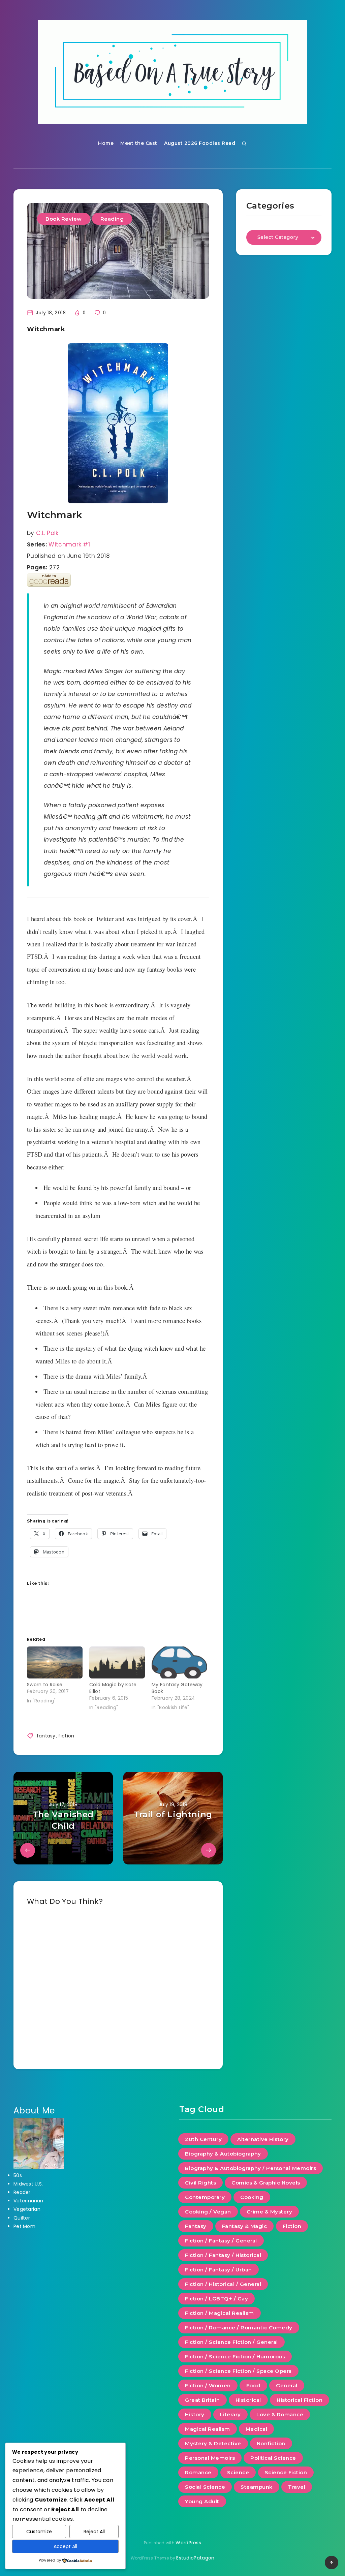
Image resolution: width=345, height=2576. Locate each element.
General (287, 2385)
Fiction (292, 2226)
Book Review (64, 219)
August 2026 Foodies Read (200, 143)
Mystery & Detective (213, 2443)
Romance (198, 2472)
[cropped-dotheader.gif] (172, 72)
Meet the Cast (139, 143)
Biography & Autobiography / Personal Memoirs (250, 2168)
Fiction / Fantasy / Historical (223, 2255)
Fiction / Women (208, 2385)
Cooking (252, 2197)
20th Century (203, 2139)
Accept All (65, 2546)
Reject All (94, 2532)
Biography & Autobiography (223, 2154)
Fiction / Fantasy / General (221, 2241)
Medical (257, 2429)
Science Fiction (286, 2472)
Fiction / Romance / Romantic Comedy (239, 2328)
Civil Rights (200, 2183)
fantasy (46, 1736)
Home (106, 143)
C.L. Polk (47, 533)
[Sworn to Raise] (55, 1662)
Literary (230, 2414)
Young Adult (202, 2501)
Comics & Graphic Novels (266, 2183)
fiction (66, 1736)
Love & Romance (280, 2414)
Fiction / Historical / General (223, 2284)
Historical (248, 2400)
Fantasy (196, 2226)
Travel (297, 2487)
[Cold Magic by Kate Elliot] (117, 1662)
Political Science (273, 2458)
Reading (112, 219)
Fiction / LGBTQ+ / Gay (216, 2299)
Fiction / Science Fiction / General (231, 2342)
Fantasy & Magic (245, 2226)
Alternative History (263, 2139)
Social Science (205, 2487)
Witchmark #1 (69, 544)
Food (253, 2385)
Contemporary (205, 2197)
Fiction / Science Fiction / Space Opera (238, 2371)
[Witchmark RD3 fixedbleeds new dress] (118, 423)
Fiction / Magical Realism (219, 2313)
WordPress (188, 2543)
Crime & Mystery (270, 2212)
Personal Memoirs (210, 2458)
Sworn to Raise (45, 1685)
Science (238, 2472)
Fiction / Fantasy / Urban (218, 2270)
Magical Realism (208, 2429)
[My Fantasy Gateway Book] (179, 1662)
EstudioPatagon (195, 2558)
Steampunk (257, 2487)
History (195, 2414)
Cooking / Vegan (208, 2212)
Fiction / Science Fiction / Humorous (235, 2357)
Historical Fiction (300, 2400)
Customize (39, 2532)
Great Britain (202, 2400)
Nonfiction (271, 2443)
